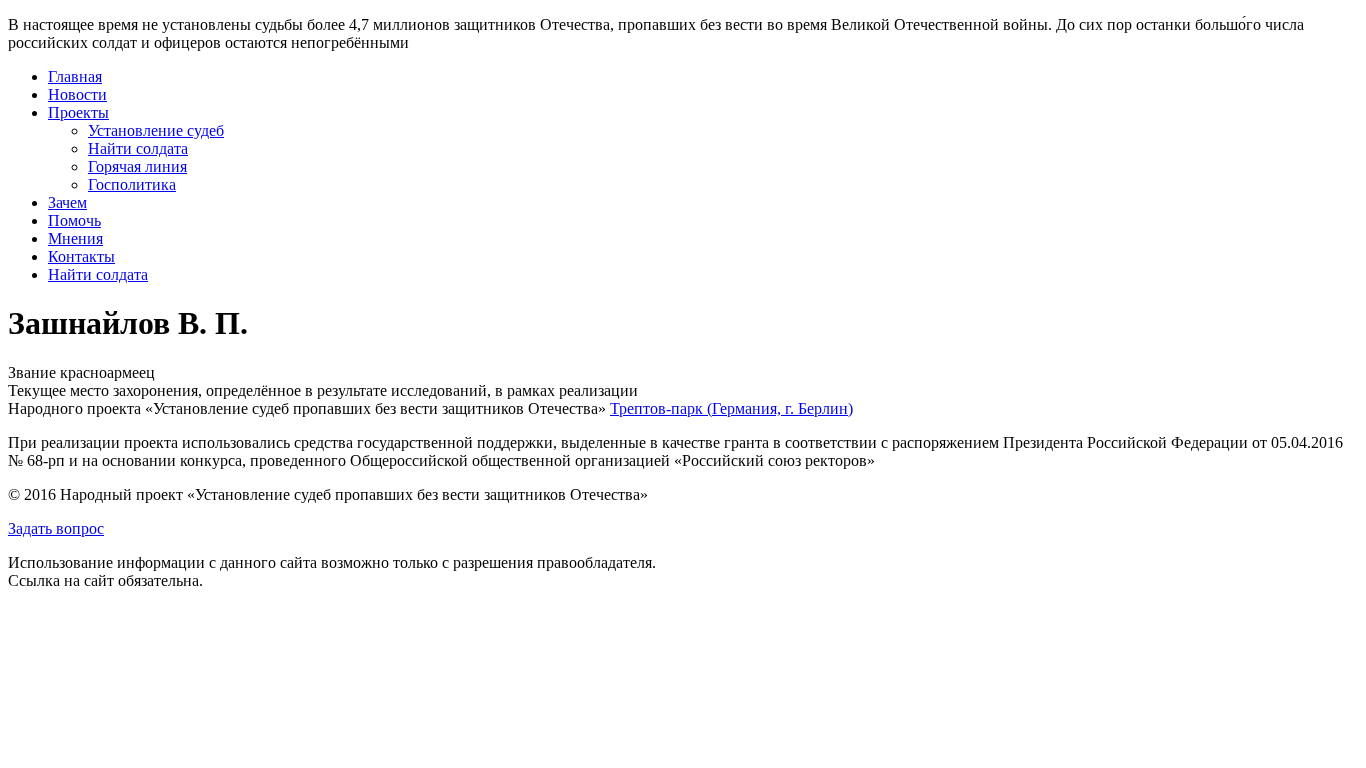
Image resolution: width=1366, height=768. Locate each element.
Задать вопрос (56, 528)
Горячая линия (137, 166)
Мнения (75, 238)
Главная (75, 76)
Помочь (74, 220)
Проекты (78, 112)
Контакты (81, 256)
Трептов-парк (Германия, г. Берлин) (731, 408)
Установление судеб (156, 130)
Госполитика (132, 184)
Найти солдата (138, 148)
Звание (32, 372)
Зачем (67, 202)
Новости (77, 94)
